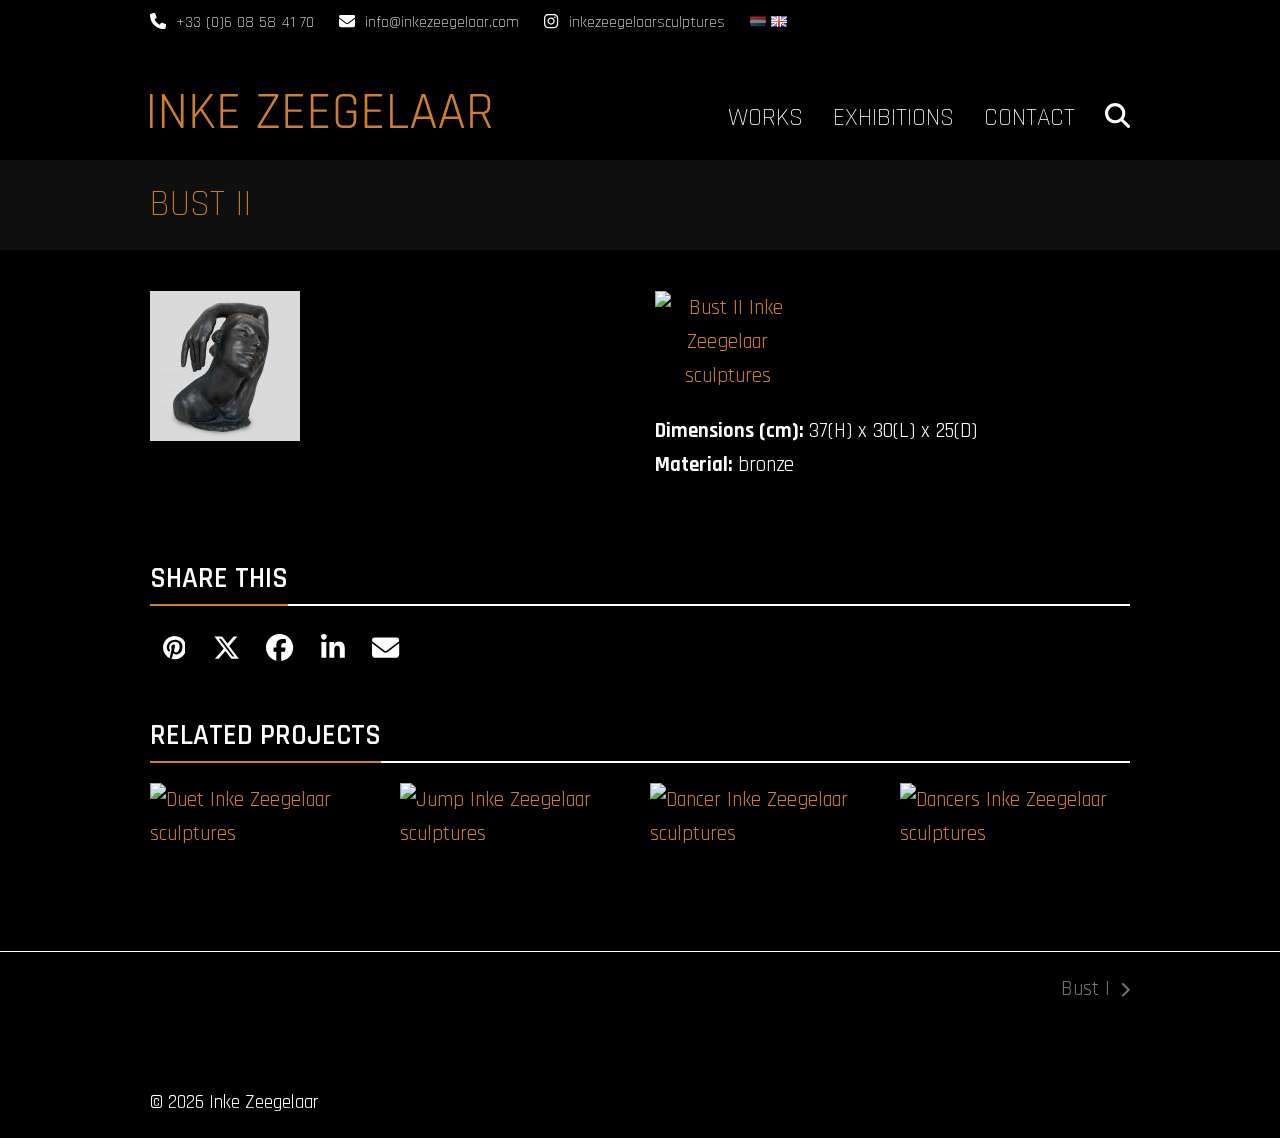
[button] (1117, 113)
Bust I (1085, 991)
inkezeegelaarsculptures (647, 22)
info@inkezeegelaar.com (442, 22)
